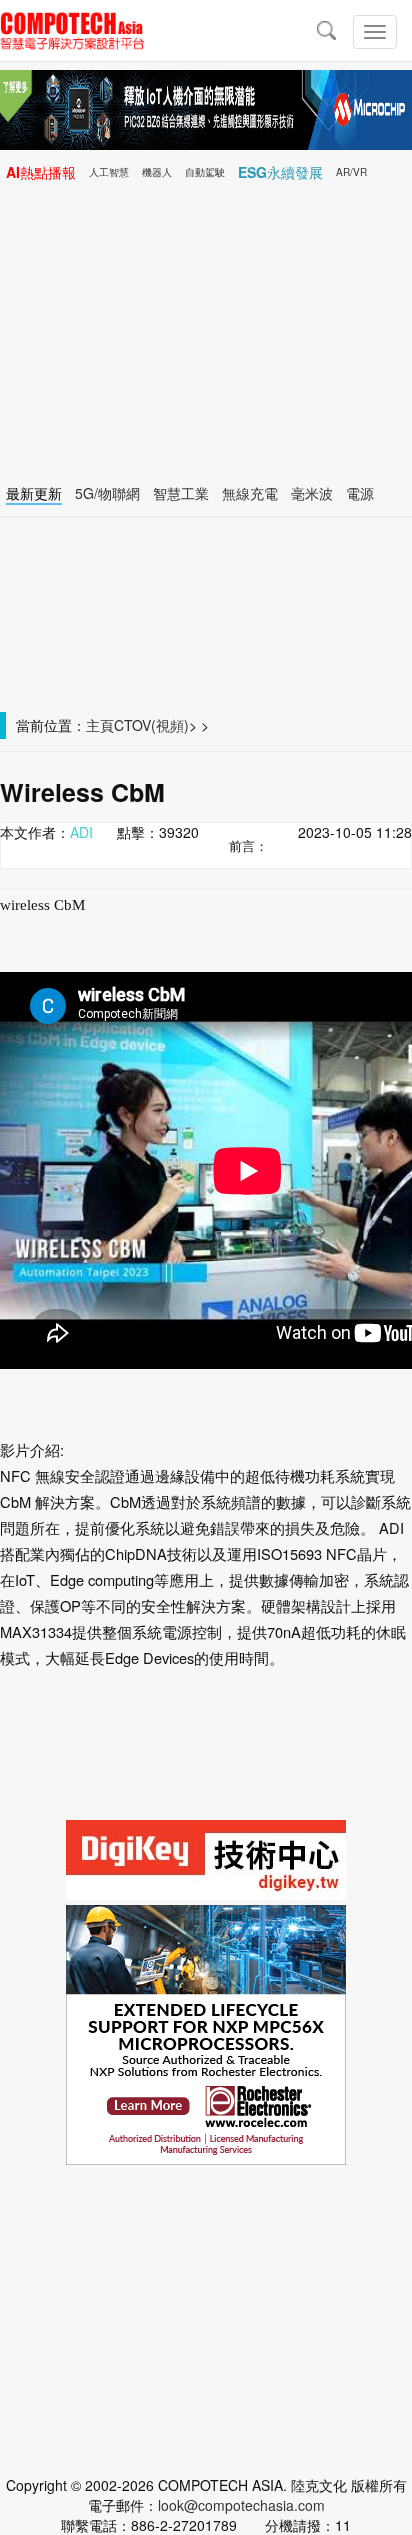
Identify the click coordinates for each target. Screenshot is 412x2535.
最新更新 (34, 493)
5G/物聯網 (107, 493)
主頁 (100, 725)
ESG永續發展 (280, 172)
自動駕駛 (205, 172)
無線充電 (250, 493)
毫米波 (312, 493)
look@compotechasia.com (241, 2505)
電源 (360, 493)
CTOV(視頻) (151, 725)
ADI (81, 832)
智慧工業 (181, 493)
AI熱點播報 (41, 172)
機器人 (157, 172)
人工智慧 (109, 172)
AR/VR (351, 172)
